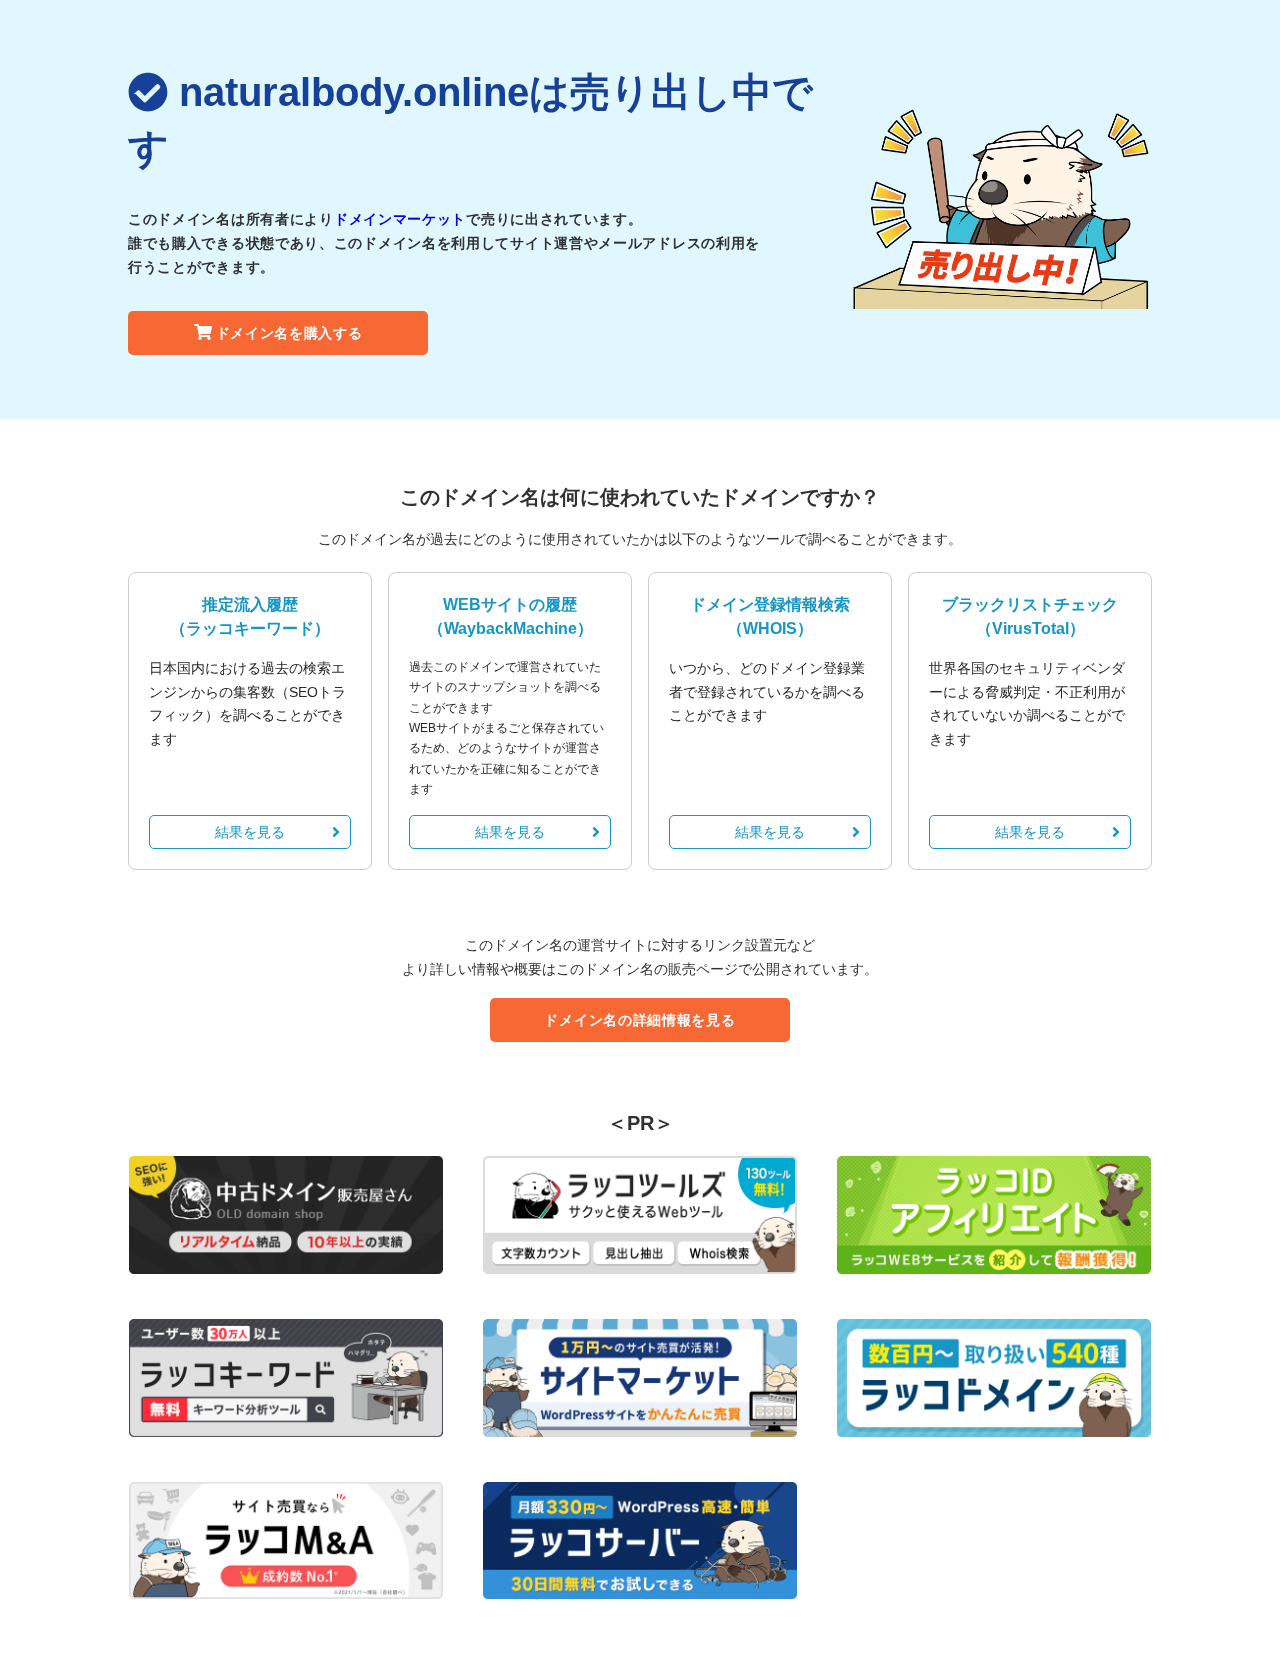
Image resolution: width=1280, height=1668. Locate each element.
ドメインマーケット (400, 219)
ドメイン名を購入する (289, 333)
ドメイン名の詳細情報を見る (639, 1020)
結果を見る (250, 832)
